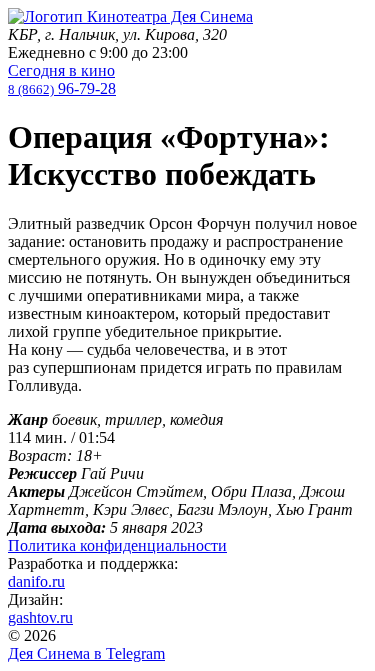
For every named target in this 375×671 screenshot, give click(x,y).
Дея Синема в (86, 653)
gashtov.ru (40, 617)
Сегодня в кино (61, 70)
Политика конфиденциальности (117, 545)
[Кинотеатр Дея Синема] (130, 16)
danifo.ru (36, 581)
